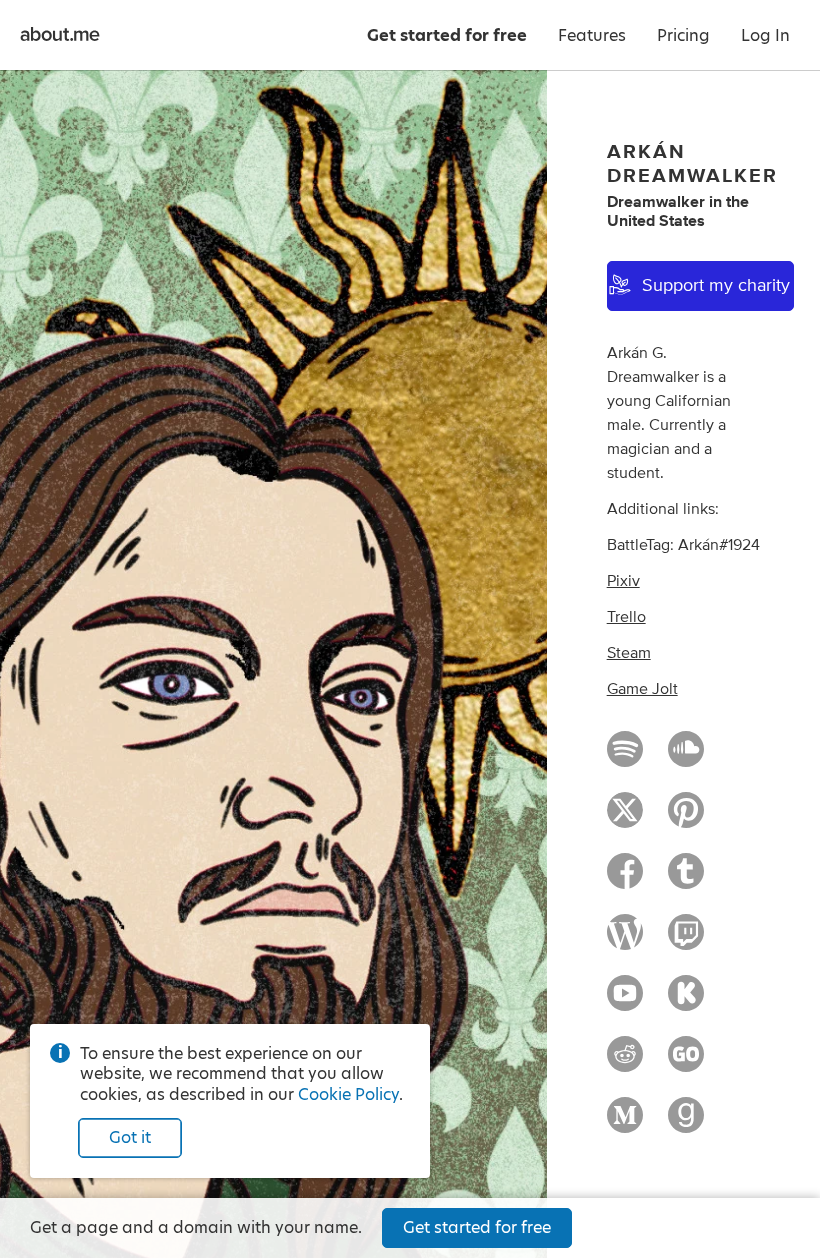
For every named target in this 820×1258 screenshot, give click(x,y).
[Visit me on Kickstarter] (686, 1002)
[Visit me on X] (625, 819)
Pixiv (623, 581)
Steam (629, 653)
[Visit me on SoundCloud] (686, 758)
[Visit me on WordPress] (625, 941)
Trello (626, 617)
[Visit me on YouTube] (625, 1002)
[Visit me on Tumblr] (686, 880)
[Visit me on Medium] (625, 1124)
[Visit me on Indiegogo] (686, 1063)
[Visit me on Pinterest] (686, 819)
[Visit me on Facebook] (625, 880)
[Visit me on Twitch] (686, 941)
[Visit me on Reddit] (625, 1063)
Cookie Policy (348, 1094)
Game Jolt (642, 689)
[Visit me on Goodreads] (686, 1124)
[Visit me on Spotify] (625, 758)
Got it (130, 1137)
